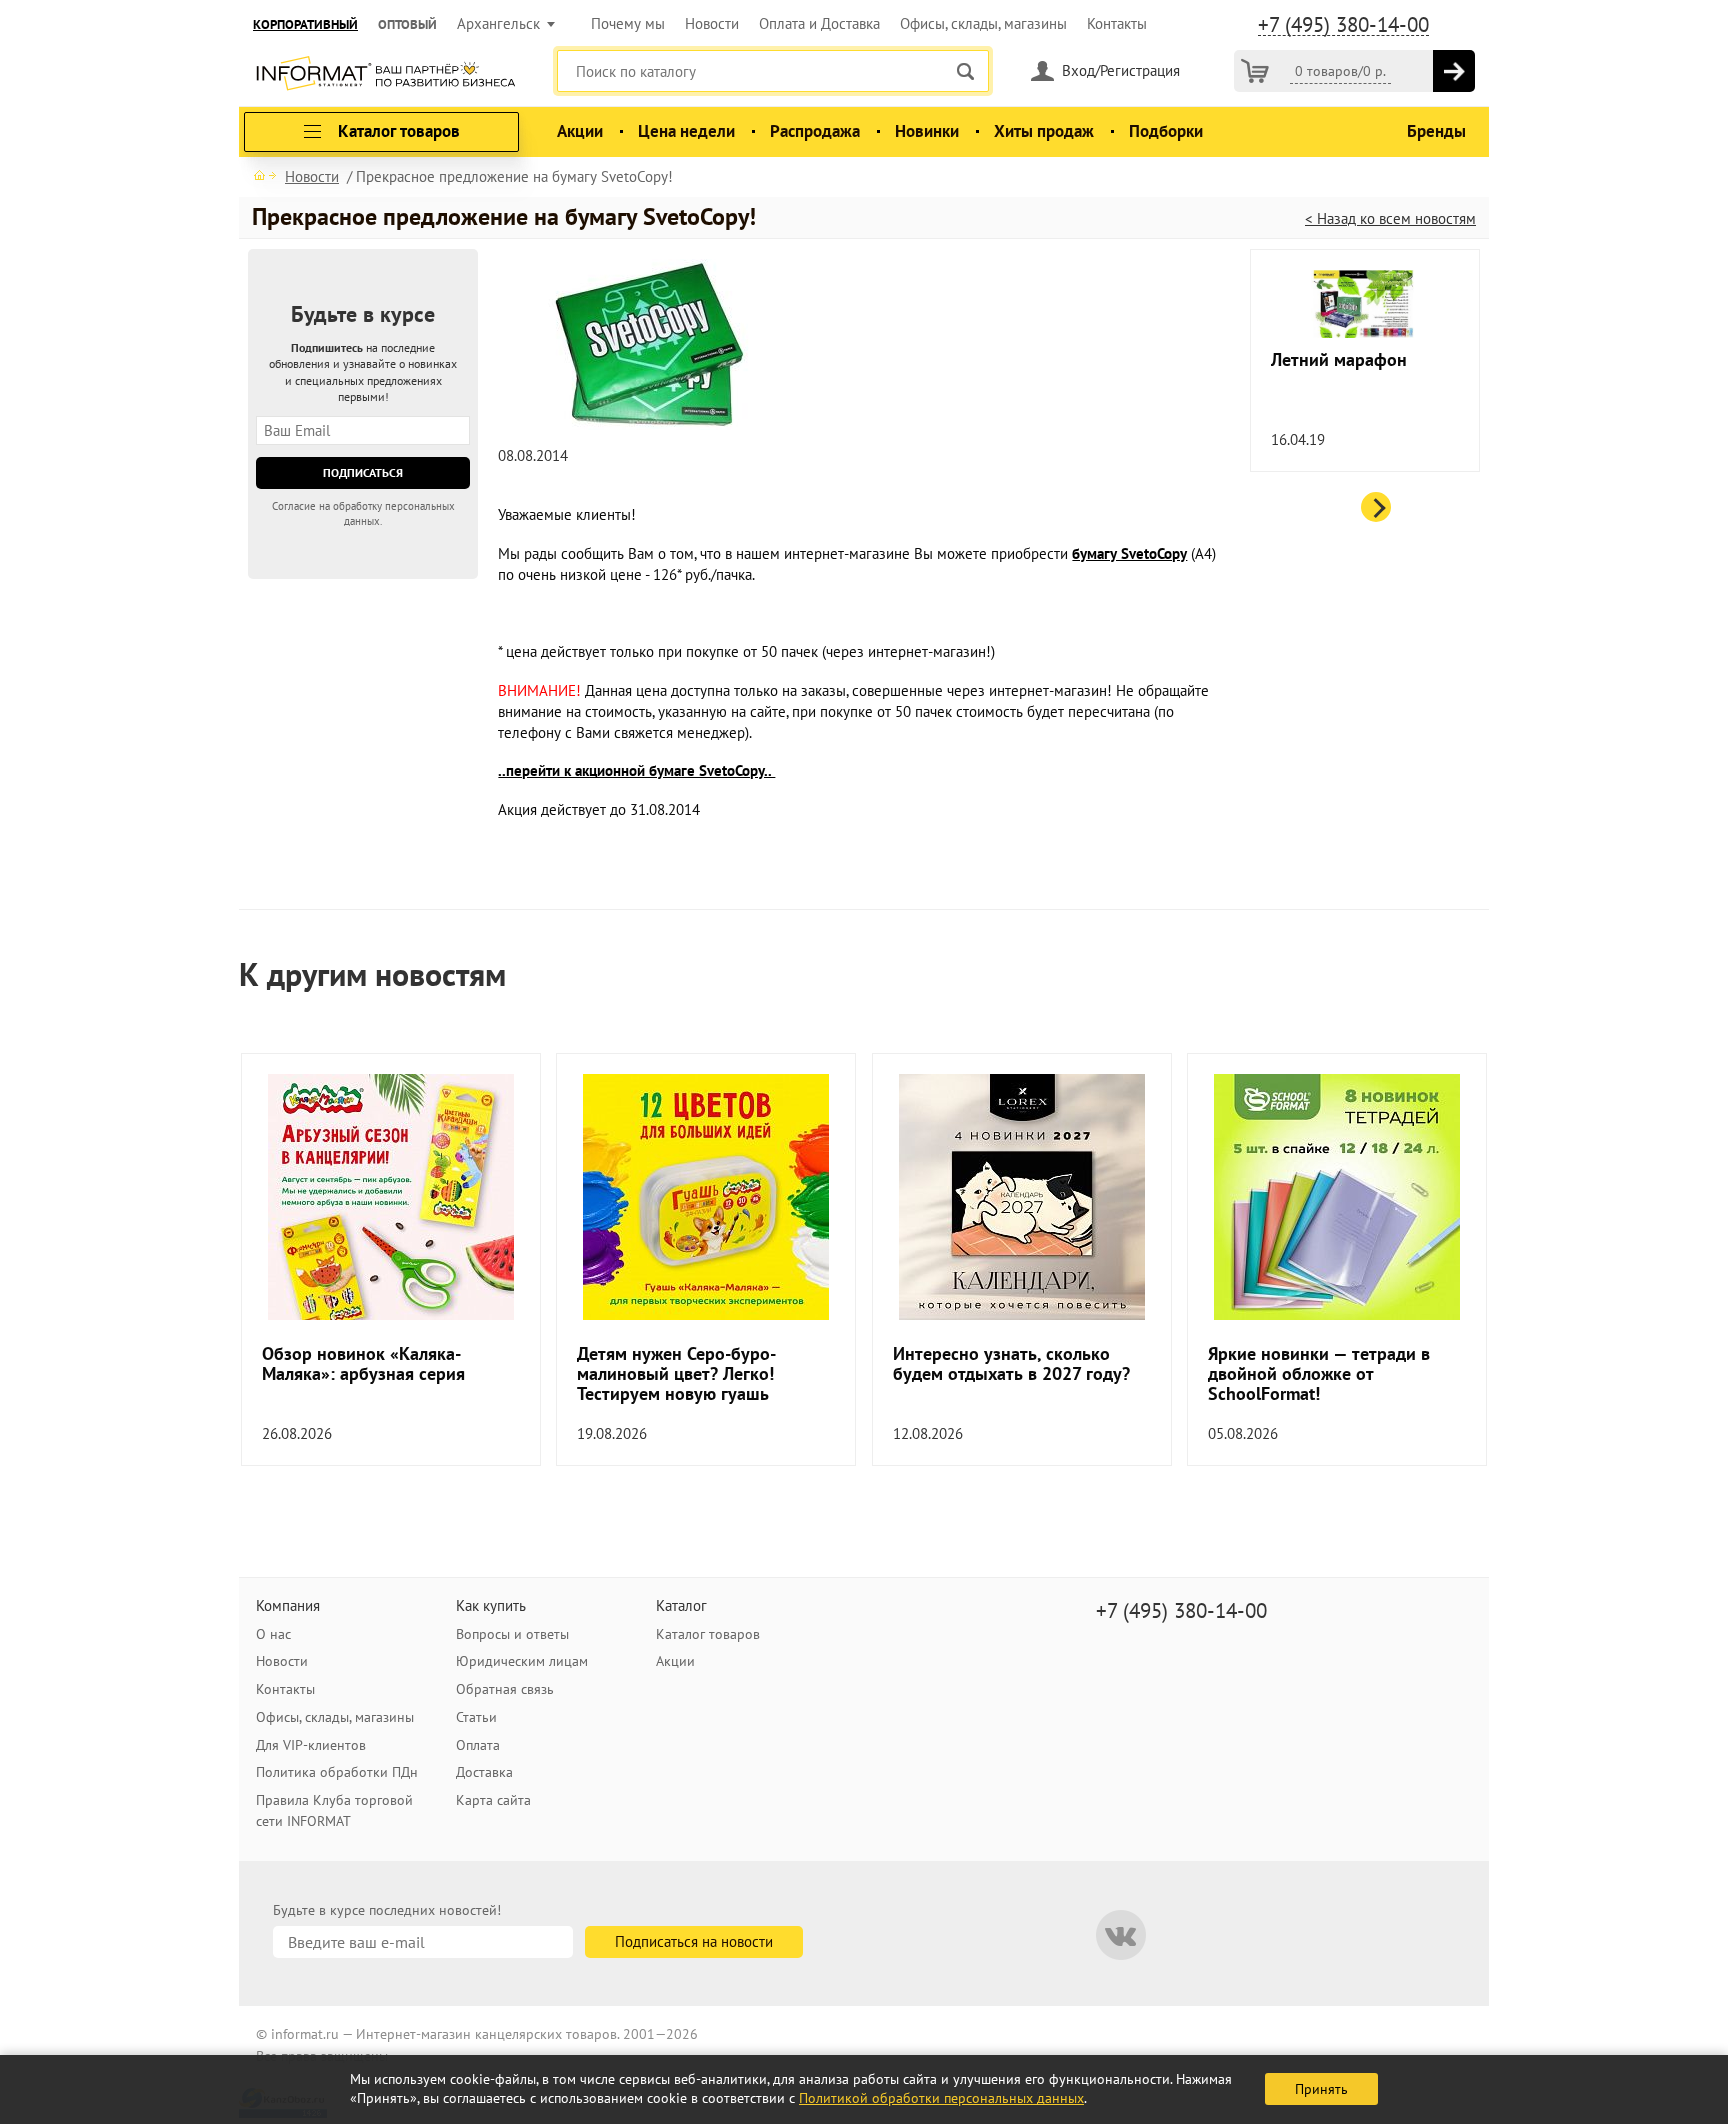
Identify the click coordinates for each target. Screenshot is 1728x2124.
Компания (288, 1605)
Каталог (681, 1605)
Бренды (1436, 131)
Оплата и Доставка (819, 23)
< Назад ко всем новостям (1390, 218)
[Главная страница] (265, 175)
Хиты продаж (1044, 131)
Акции (580, 131)
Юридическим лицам (522, 1661)
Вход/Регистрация (1121, 70)
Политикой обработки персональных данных (941, 2098)
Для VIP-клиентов (311, 1745)
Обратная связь (505, 1689)
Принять (1321, 2089)
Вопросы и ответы (512, 1634)
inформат (385, 75)
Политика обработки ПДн (337, 1772)
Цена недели (686, 131)
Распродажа (815, 131)
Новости (712, 23)
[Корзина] (1255, 71)
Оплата (478, 1745)
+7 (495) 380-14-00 (1343, 25)
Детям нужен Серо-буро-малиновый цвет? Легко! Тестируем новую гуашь (676, 1374)
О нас (273, 1634)
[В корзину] (1454, 71)
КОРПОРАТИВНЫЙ (305, 24)
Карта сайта (493, 1800)
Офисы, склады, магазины (983, 23)
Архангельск (498, 23)
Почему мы (628, 23)
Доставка (484, 1772)
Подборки (1166, 131)
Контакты (1117, 23)
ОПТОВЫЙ (407, 24)
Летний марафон (1339, 360)
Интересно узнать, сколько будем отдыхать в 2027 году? (1011, 1364)
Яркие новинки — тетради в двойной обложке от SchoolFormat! (1319, 1374)
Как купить (491, 1605)
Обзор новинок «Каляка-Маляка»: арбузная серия (363, 1364)
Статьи (476, 1717)
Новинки (927, 131)
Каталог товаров (708, 1634)
